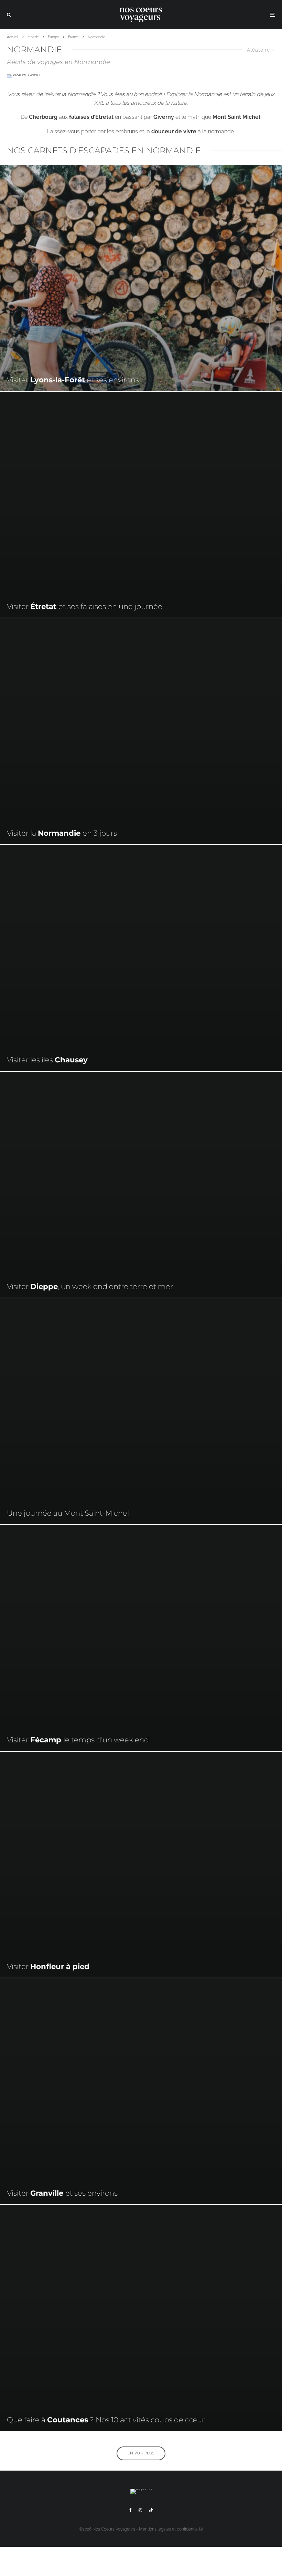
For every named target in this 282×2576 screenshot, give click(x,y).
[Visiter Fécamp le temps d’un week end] (141, 1638)
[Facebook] (131, 2510)
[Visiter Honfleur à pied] (141, 1865)
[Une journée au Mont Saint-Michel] (141, 1411)
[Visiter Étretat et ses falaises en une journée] (141, 505)
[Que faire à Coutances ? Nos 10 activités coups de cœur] (141, 2318)
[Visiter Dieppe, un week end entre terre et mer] (141, 1185)
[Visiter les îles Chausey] (141, 958)
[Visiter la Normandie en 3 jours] (141, 731)
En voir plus (141, 2453)
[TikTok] (151, 2510)
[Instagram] (140, 2510)
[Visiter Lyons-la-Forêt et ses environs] (141, 278)
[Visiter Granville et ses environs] (141, 2091)
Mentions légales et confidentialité (171, 2529)
